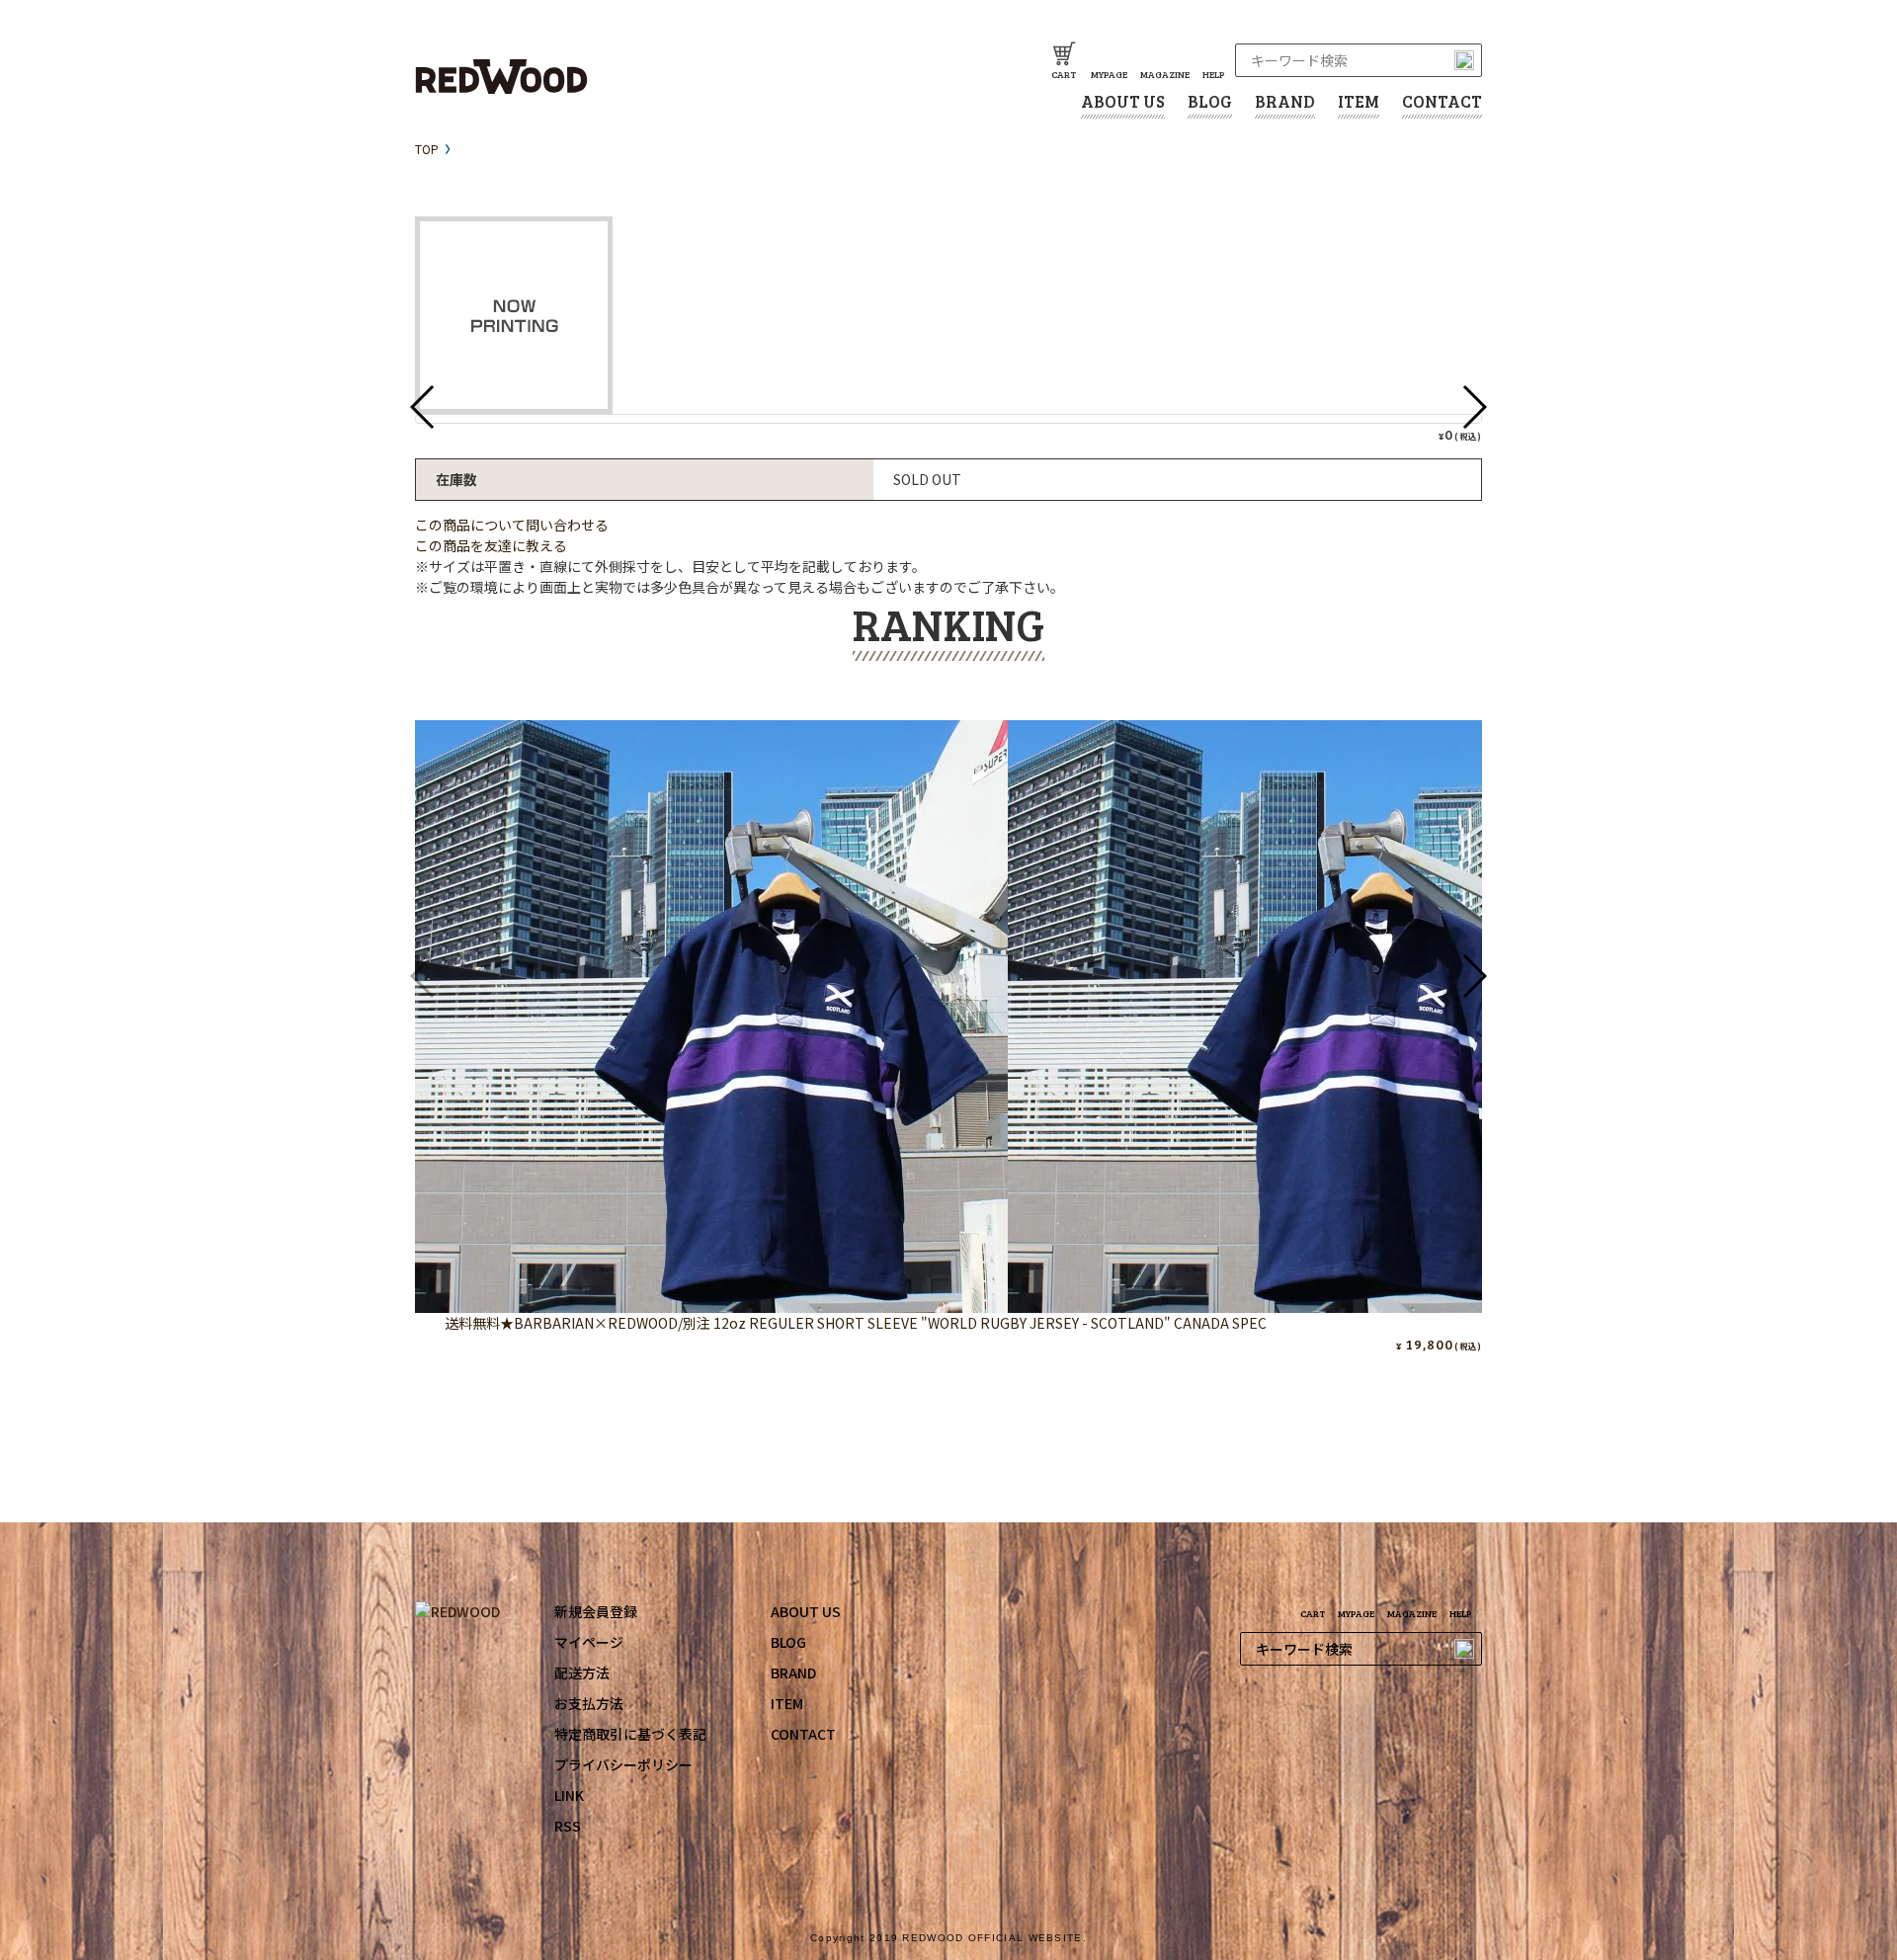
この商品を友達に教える (491, 545)
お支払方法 (589, 1703)
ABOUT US (1123, 101)
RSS (568, 1826)
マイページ (589, 1642)
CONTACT (1442, 101)
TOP (427, 149)
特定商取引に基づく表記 (630, 1734)
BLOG (1210, 101)
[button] (1474, 976)
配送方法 (582, 1673)
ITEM (1359, 101)
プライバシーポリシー (623, 1764)
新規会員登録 (596, 1611)
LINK (569, 1795)
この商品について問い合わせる (512, 525)
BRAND (1285, 101)
